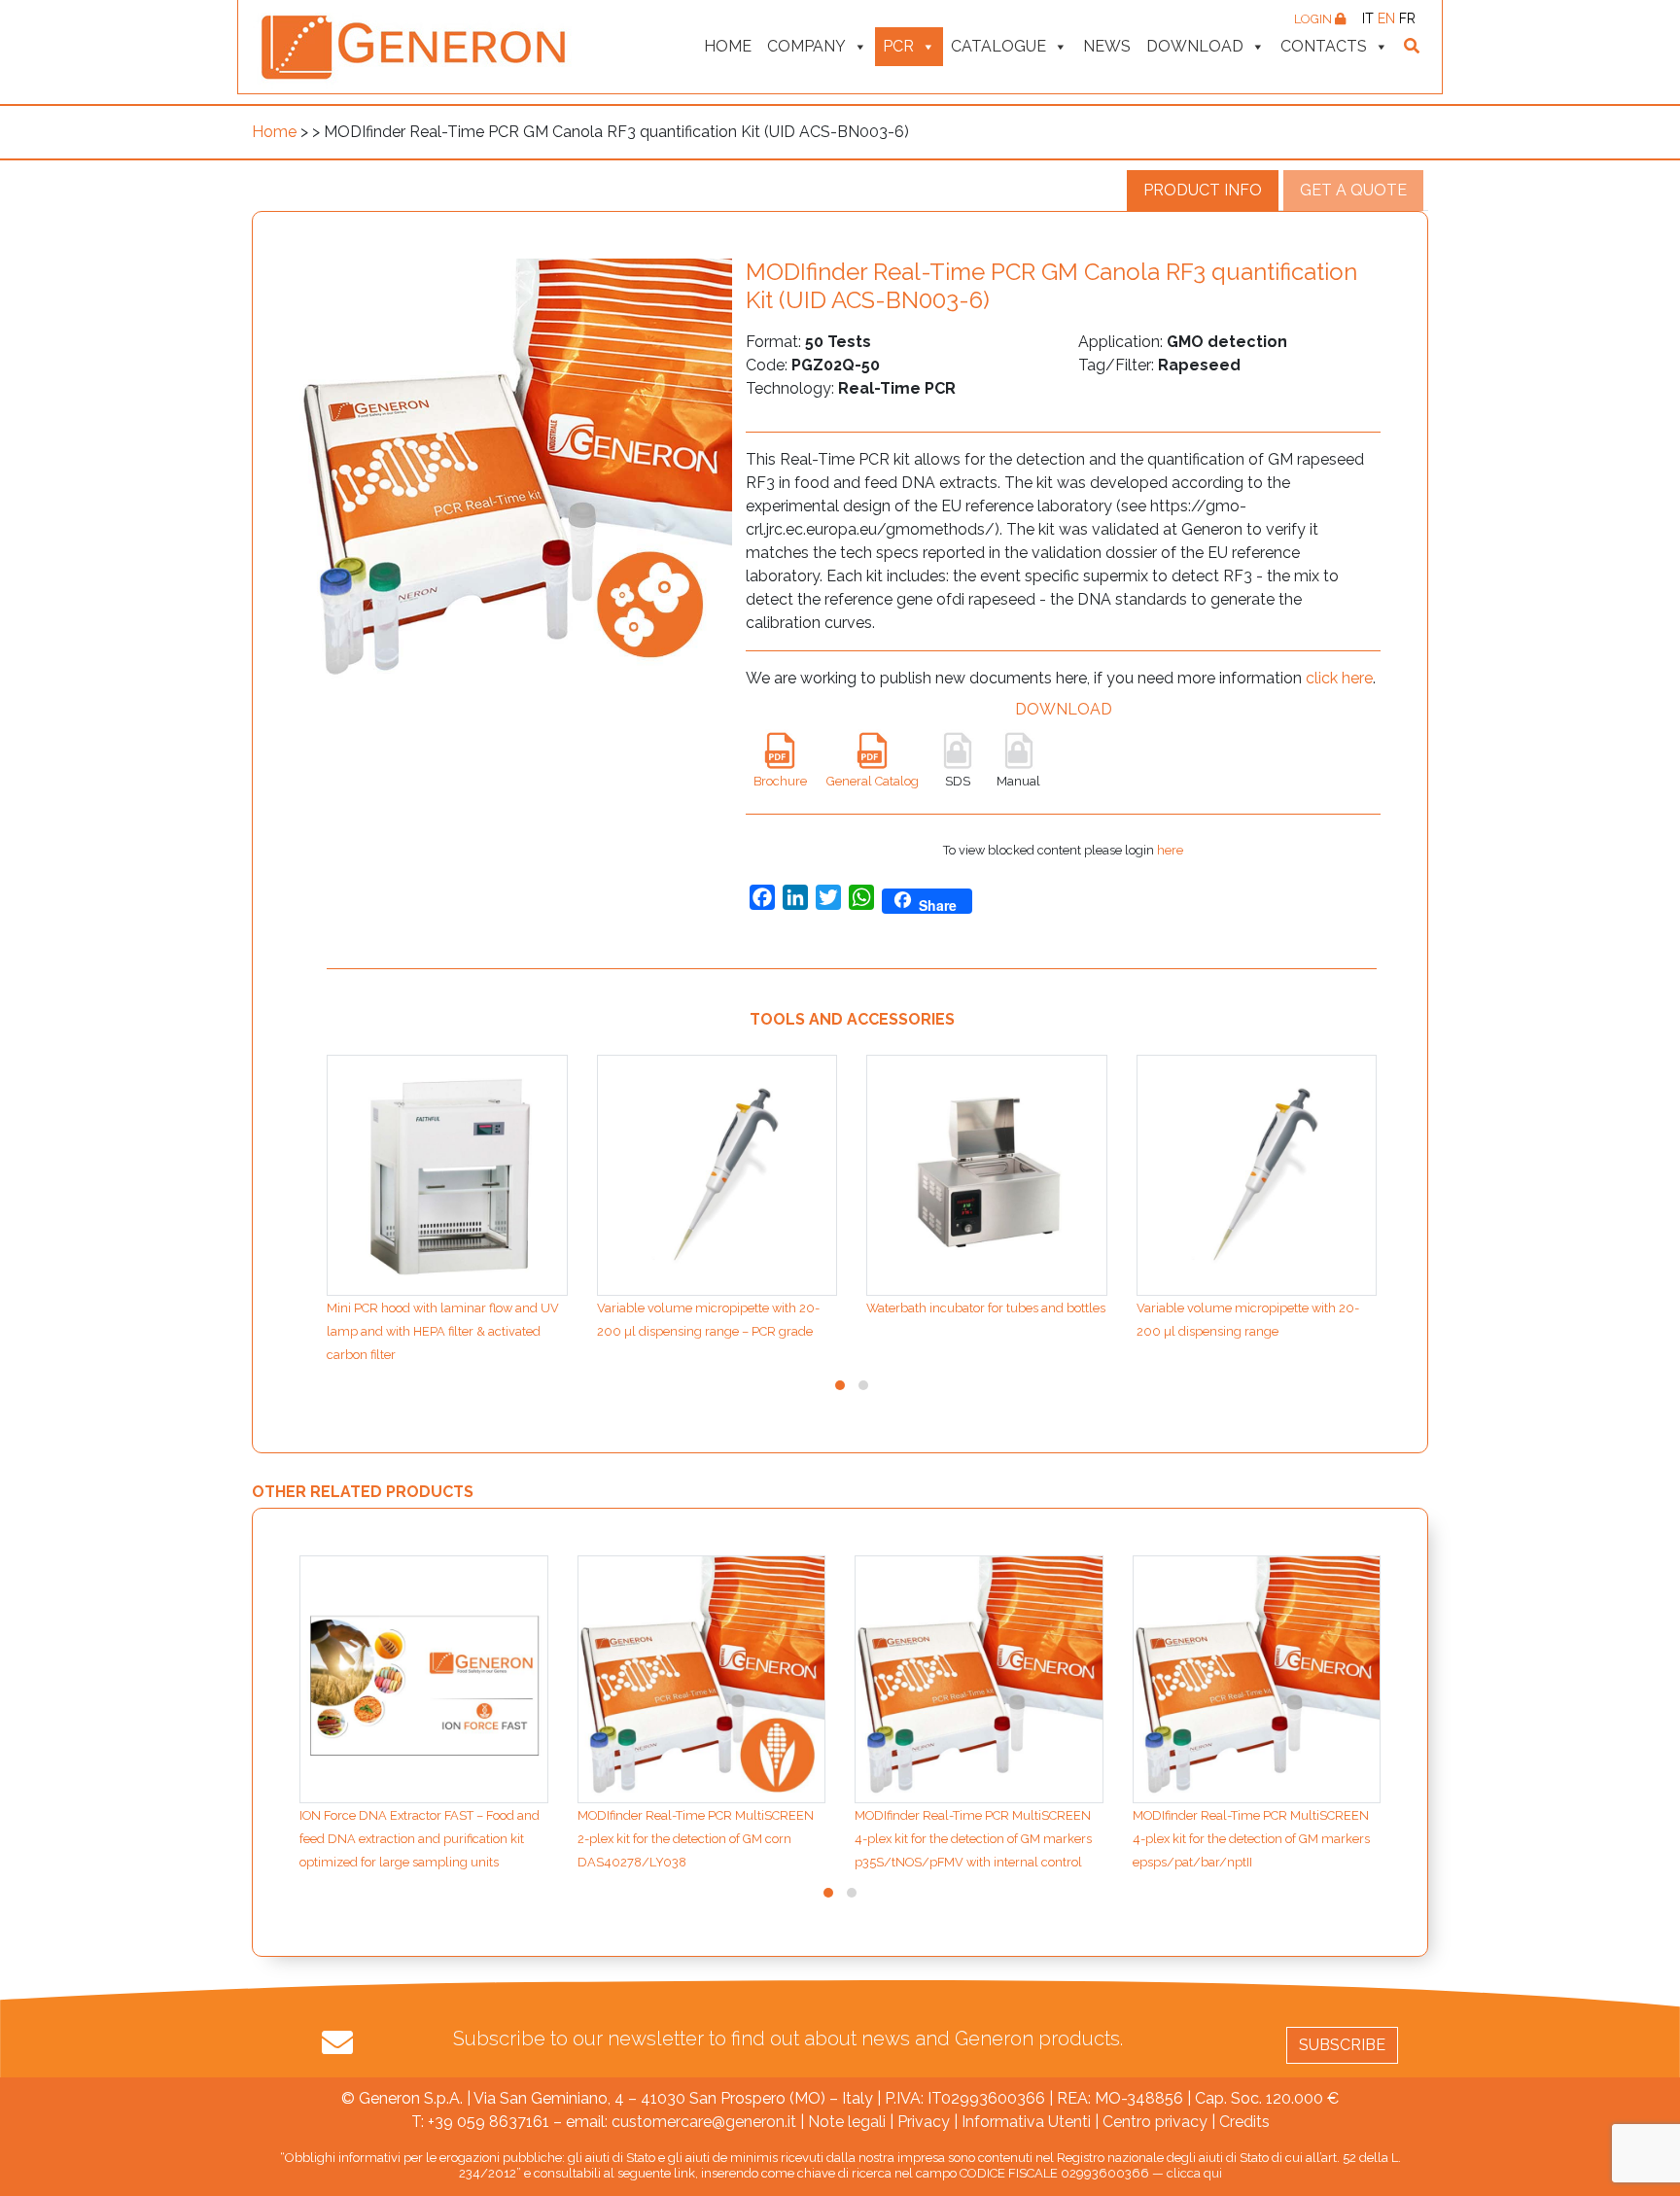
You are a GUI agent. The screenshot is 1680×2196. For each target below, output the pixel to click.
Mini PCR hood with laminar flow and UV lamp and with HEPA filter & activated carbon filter (443, 1331)
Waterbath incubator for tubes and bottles (986, 1308)
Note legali (847, 2122)
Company (806, 46)
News (1107, 46)
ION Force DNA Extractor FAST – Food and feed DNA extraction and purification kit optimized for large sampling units (420, 1839)
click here (1339, 678)
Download (1195, 46)
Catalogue (998, 46)
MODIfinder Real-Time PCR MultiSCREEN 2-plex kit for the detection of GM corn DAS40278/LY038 (696, 1839)
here (1170, 850)
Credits (1244, 2122)
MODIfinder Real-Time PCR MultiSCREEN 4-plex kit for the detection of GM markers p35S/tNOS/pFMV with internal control (973, 1839)
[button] (840, 1385)
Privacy (924, 2122)
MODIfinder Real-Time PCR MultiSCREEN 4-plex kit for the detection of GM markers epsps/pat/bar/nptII (1251, 1839)
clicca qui (1194, 2173)
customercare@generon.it (704, 2122)
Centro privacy (1155, 2122)
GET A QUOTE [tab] (1353, 190)
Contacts (1324, 46)
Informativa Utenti (1026, 2122)
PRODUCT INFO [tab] (1203, 190)
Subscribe (1342, 2045)
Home (728, 46)
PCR (898, 46)
